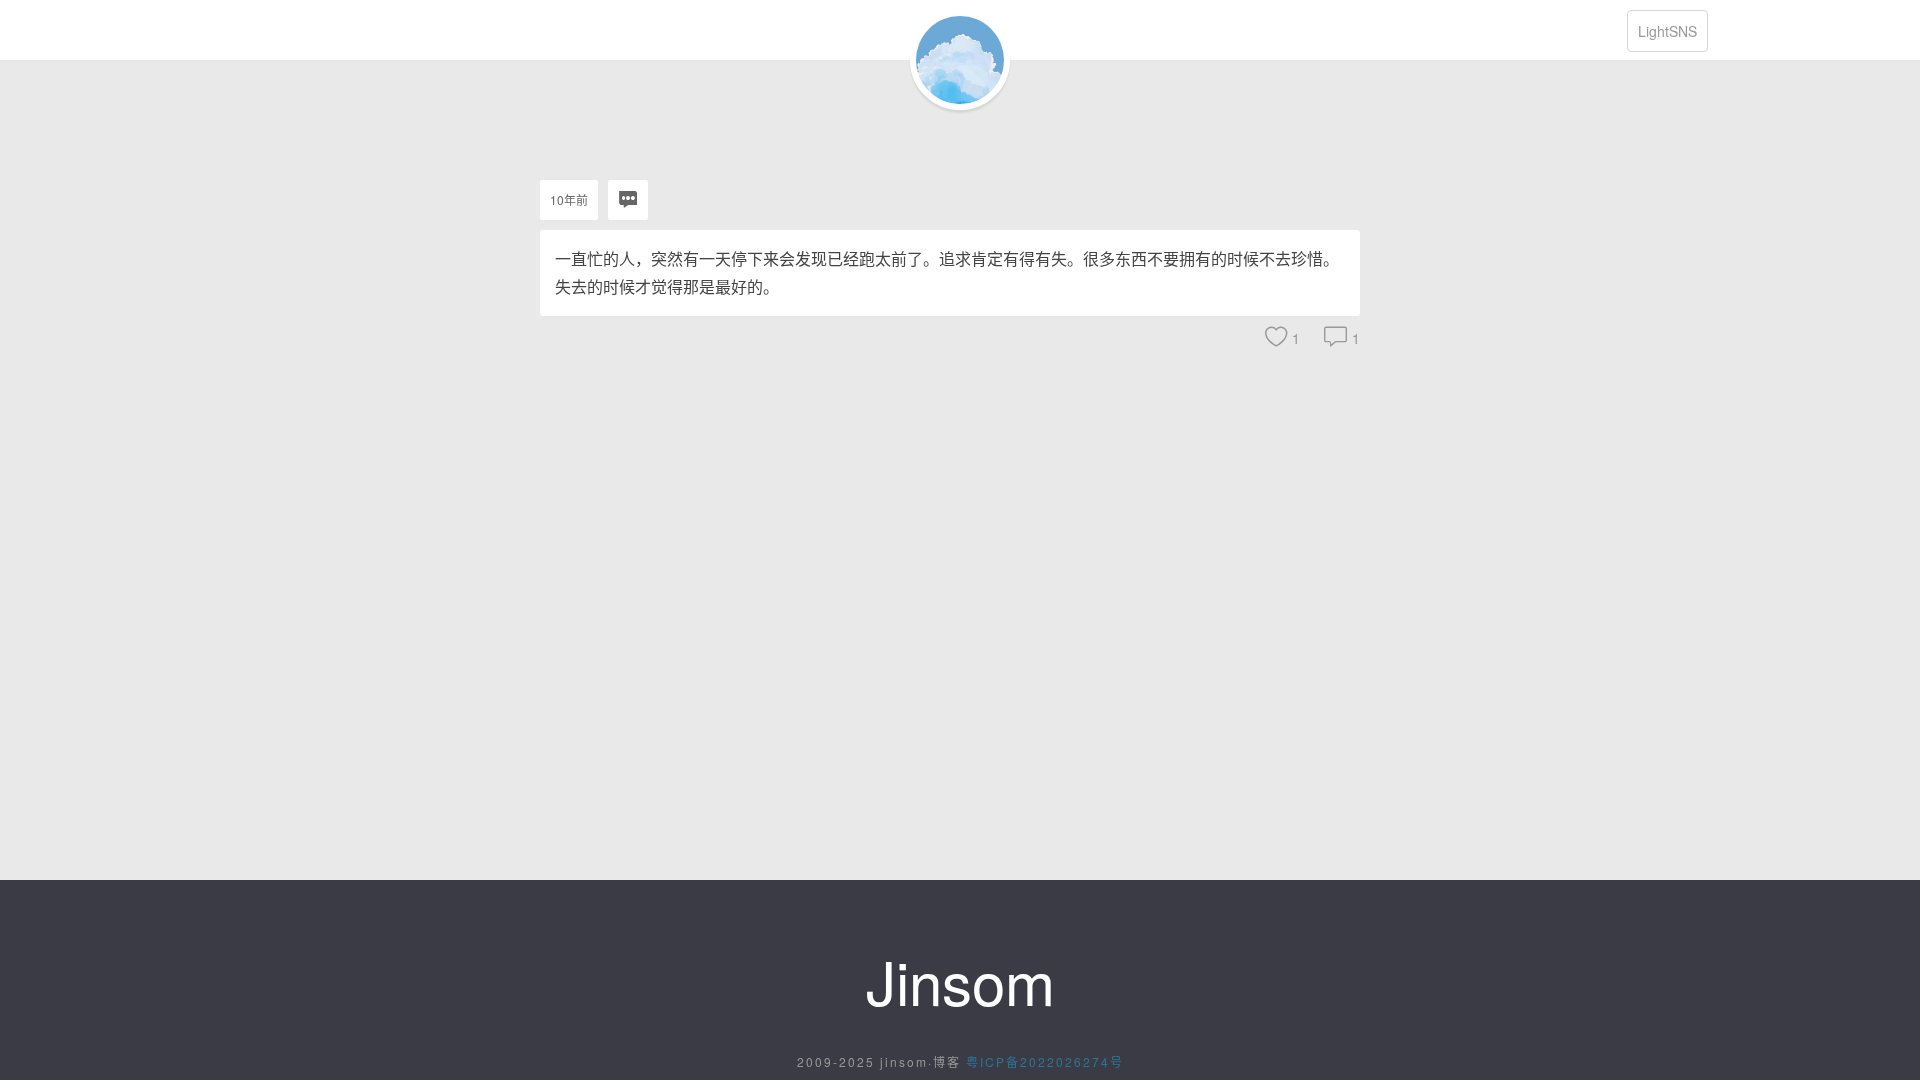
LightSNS (1667, 31)
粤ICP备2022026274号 (1045, 1061)
